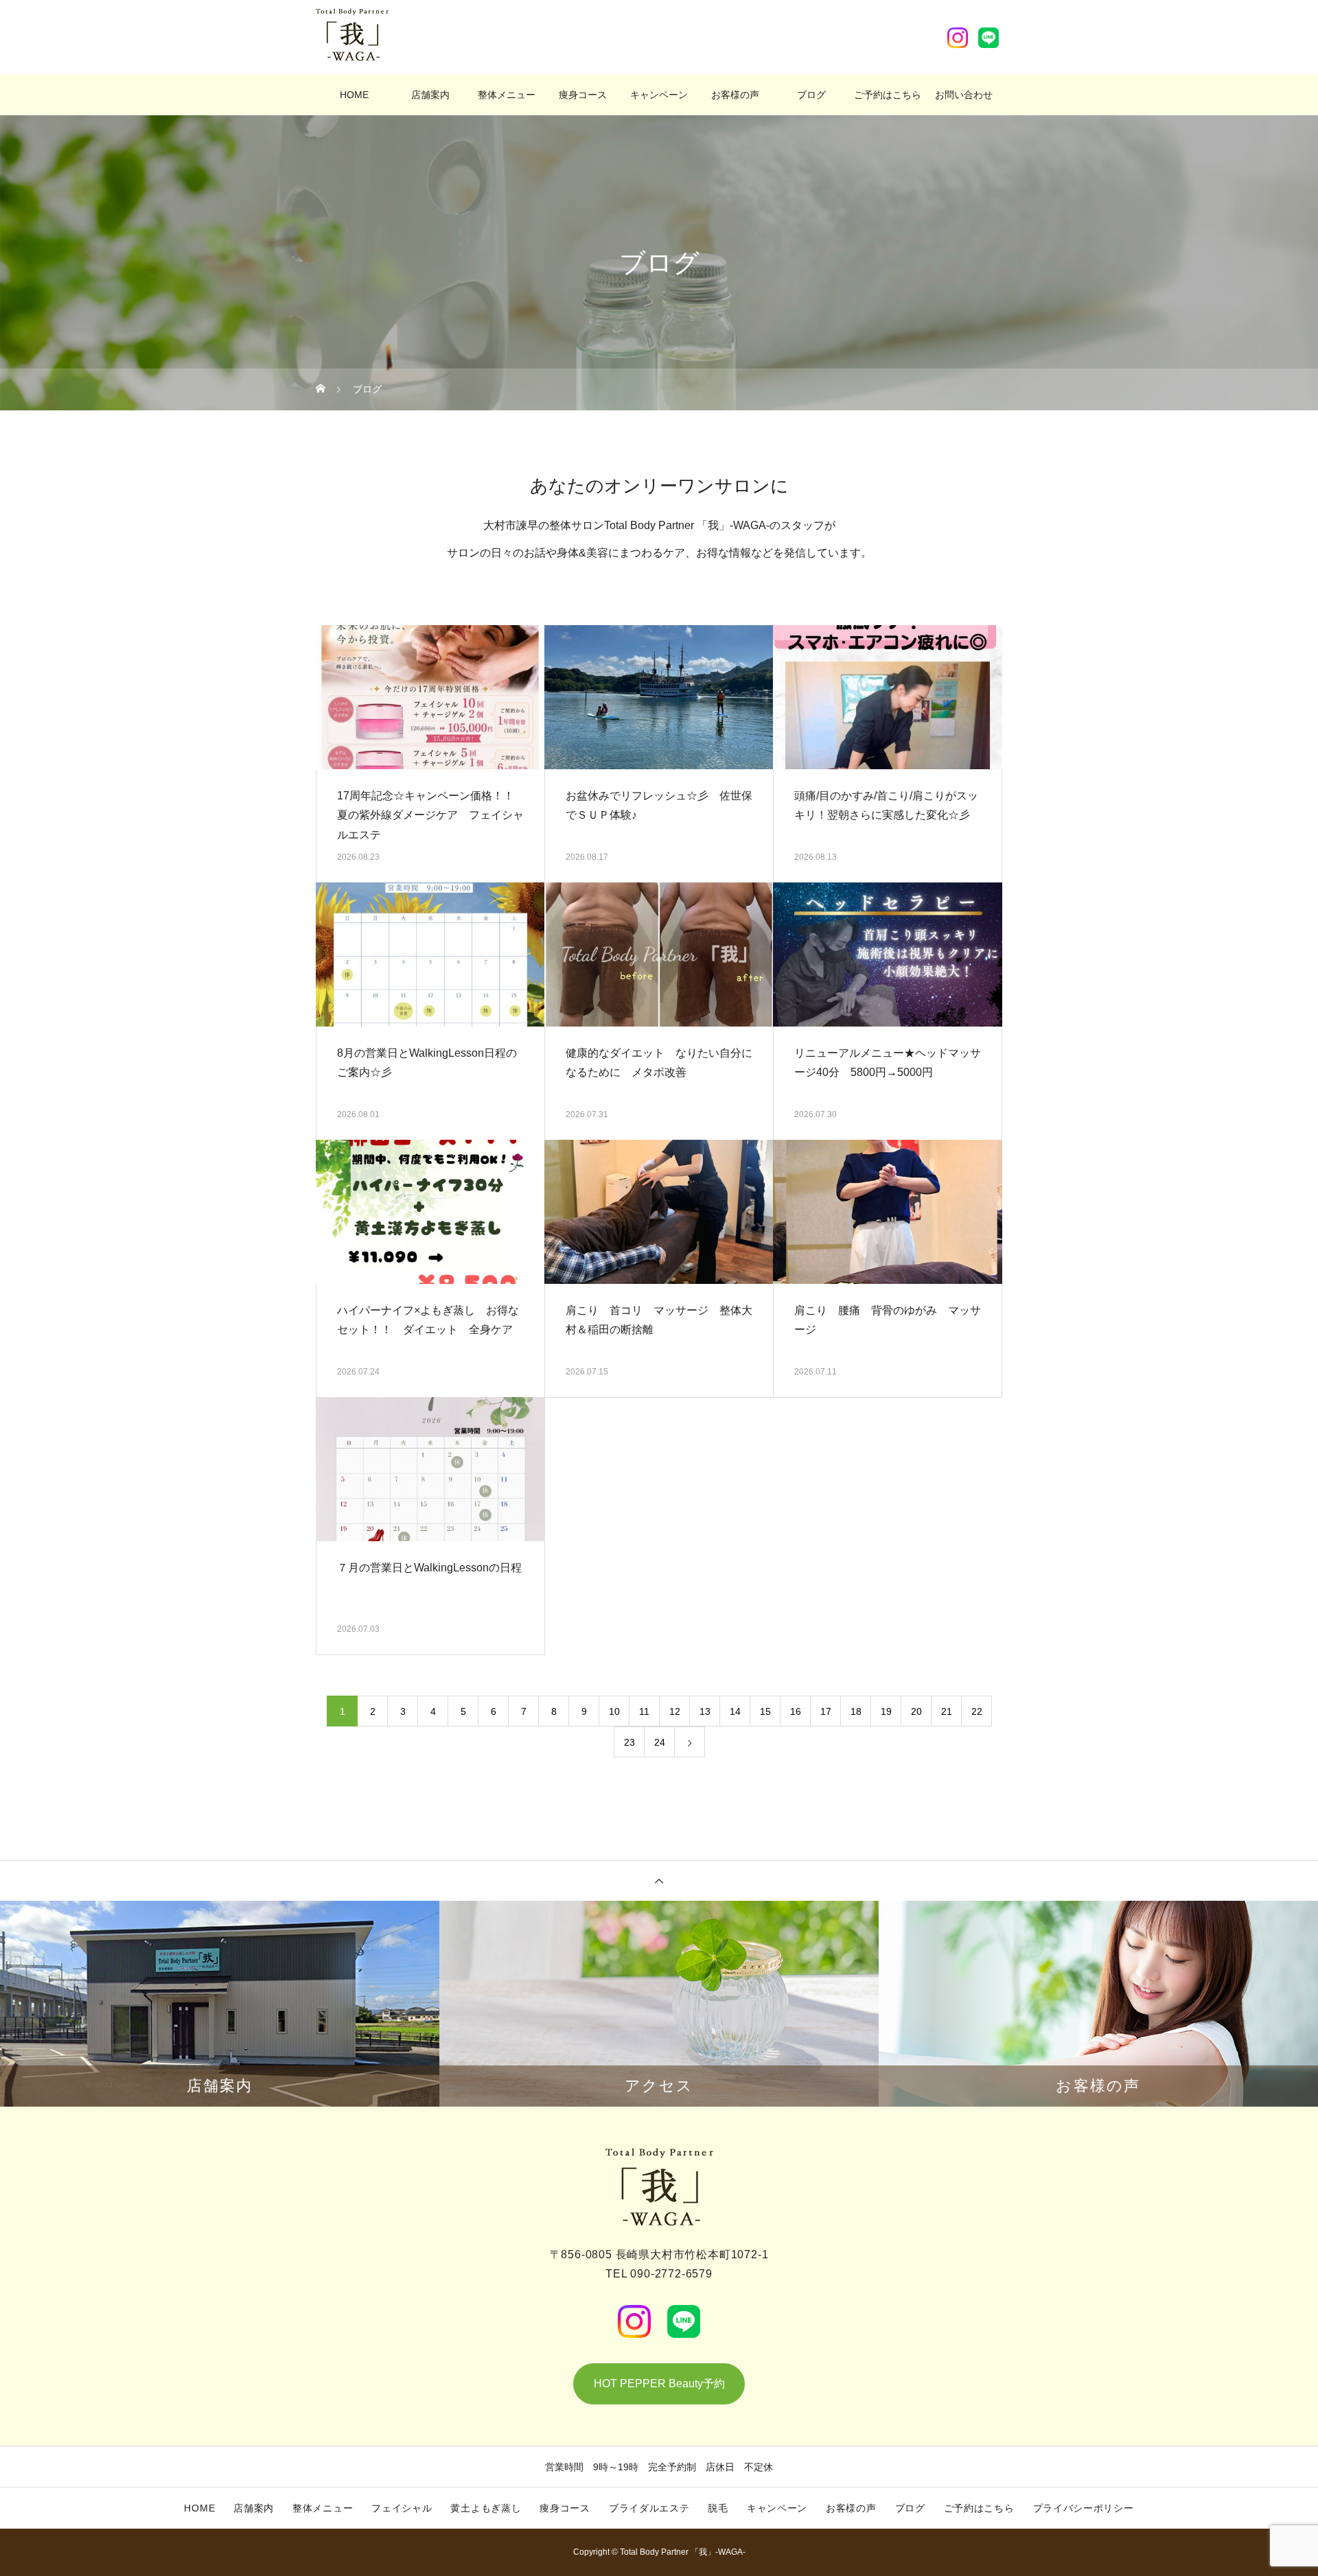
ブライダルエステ (649, 2508)
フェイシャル (402, 2508)
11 (644, 1711)
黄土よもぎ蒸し (486, 2508)
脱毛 (718, 2508)
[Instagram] (958, 38)
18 (856, 1711)
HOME (354, 95)
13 (705, 1711)
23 (629, 1742)
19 (886, 1711)
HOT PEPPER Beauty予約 (659, 2384)
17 (826, 1711)
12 (675, 1711)
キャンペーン (659, 95)
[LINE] (988, 38)
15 (765, 1711)
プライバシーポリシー (1084, 2508)
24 (660, 1742)
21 (947, 1711)
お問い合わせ (964, 95)
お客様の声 (735, 95)
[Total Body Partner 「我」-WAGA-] (352, 35)
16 (796, 1711)
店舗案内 (430, 95)
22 (977, 1711)
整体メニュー (507, 95)
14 (735, 1711)
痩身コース (583, 95)
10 (614, 1711)
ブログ (811, 95)
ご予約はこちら (888, 95)
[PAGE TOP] (659, 1881)
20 (916, 1711)
